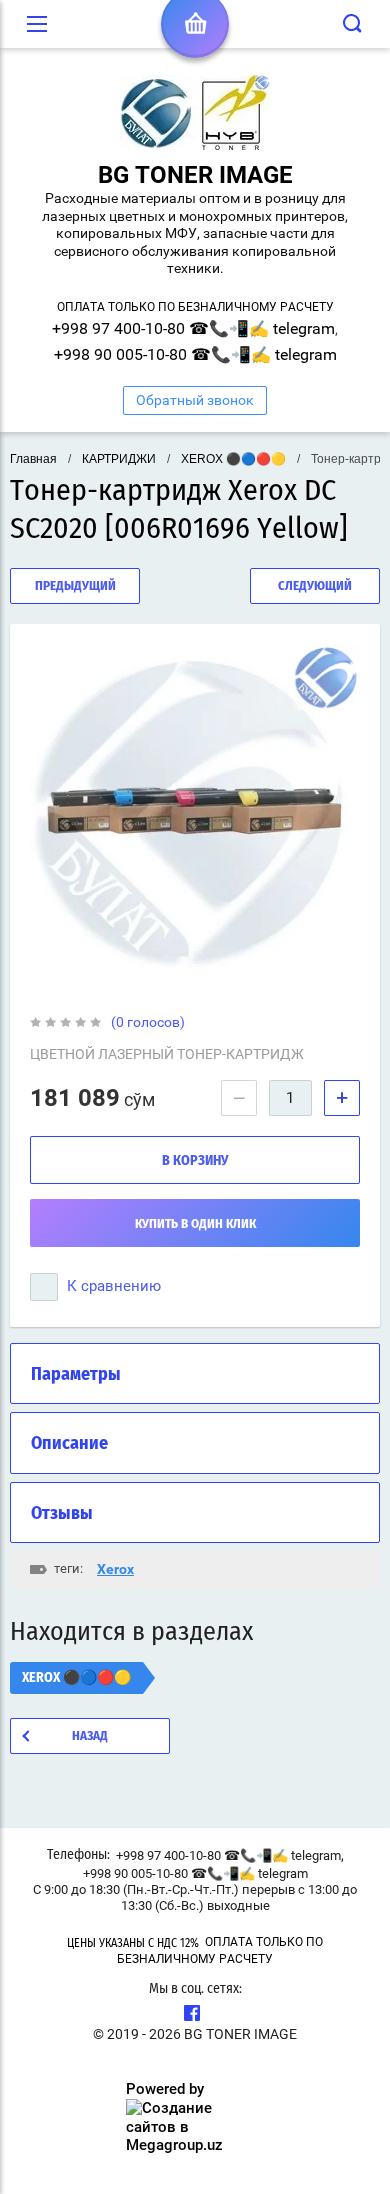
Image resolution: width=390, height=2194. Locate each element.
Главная (33, 459)
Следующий (315, 586)
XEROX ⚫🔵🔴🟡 (233, 459)
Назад (90, 1736)
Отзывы (62, 1514)
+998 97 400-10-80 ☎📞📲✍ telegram (193, 328)
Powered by (165, 2089)
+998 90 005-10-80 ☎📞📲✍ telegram (195, 354)
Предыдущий (75, 586)
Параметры (76, 1375)
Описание (69, 1444)
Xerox (115, 1569)
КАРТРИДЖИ (119, 459)
